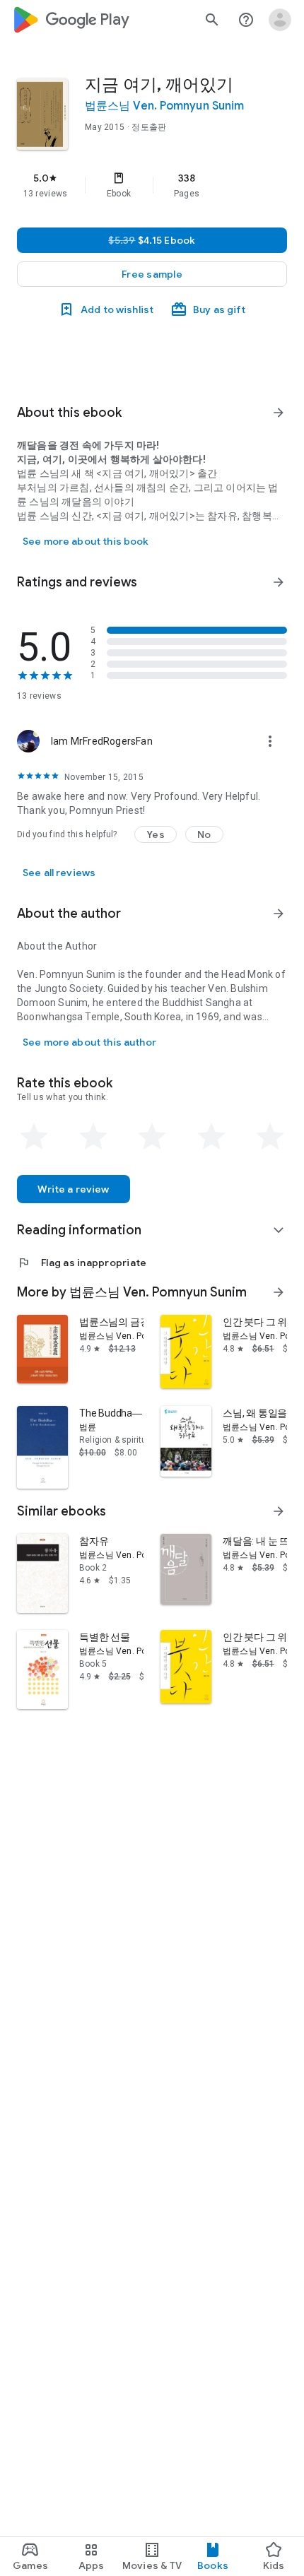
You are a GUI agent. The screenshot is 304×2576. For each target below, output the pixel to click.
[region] (152, 185)
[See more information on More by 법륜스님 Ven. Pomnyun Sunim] (279, 1292)
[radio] (34, 1137)
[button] (152, 274)
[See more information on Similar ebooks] (279, 1511)
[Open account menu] (280, 20)
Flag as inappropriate (82, 1263)
